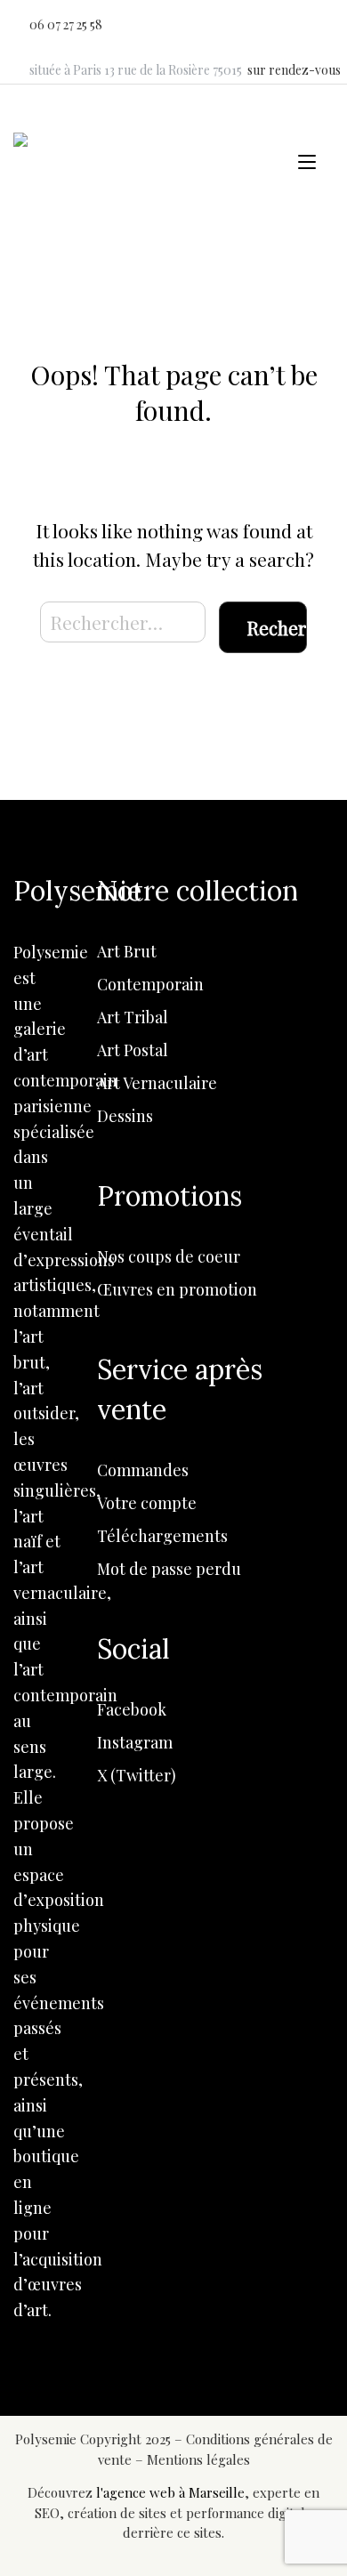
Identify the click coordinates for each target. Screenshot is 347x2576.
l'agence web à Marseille (170, 2492)
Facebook (132, 1709)
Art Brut (127, 951)
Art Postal (133, 1050)
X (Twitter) (137, 1775)
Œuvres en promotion (177, 1289)
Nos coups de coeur (169, 1256)
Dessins (125, 1116)
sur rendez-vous (294, 70)
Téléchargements (162, 1536)
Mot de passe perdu (169, 1569)
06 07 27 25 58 (66, 24)
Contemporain (150, 984)
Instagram (135, 1742)
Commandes (143, 1470)
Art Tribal (133, 1017)
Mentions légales (198, 2459)
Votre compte (147, 1503)
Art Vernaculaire (157, 1083)
